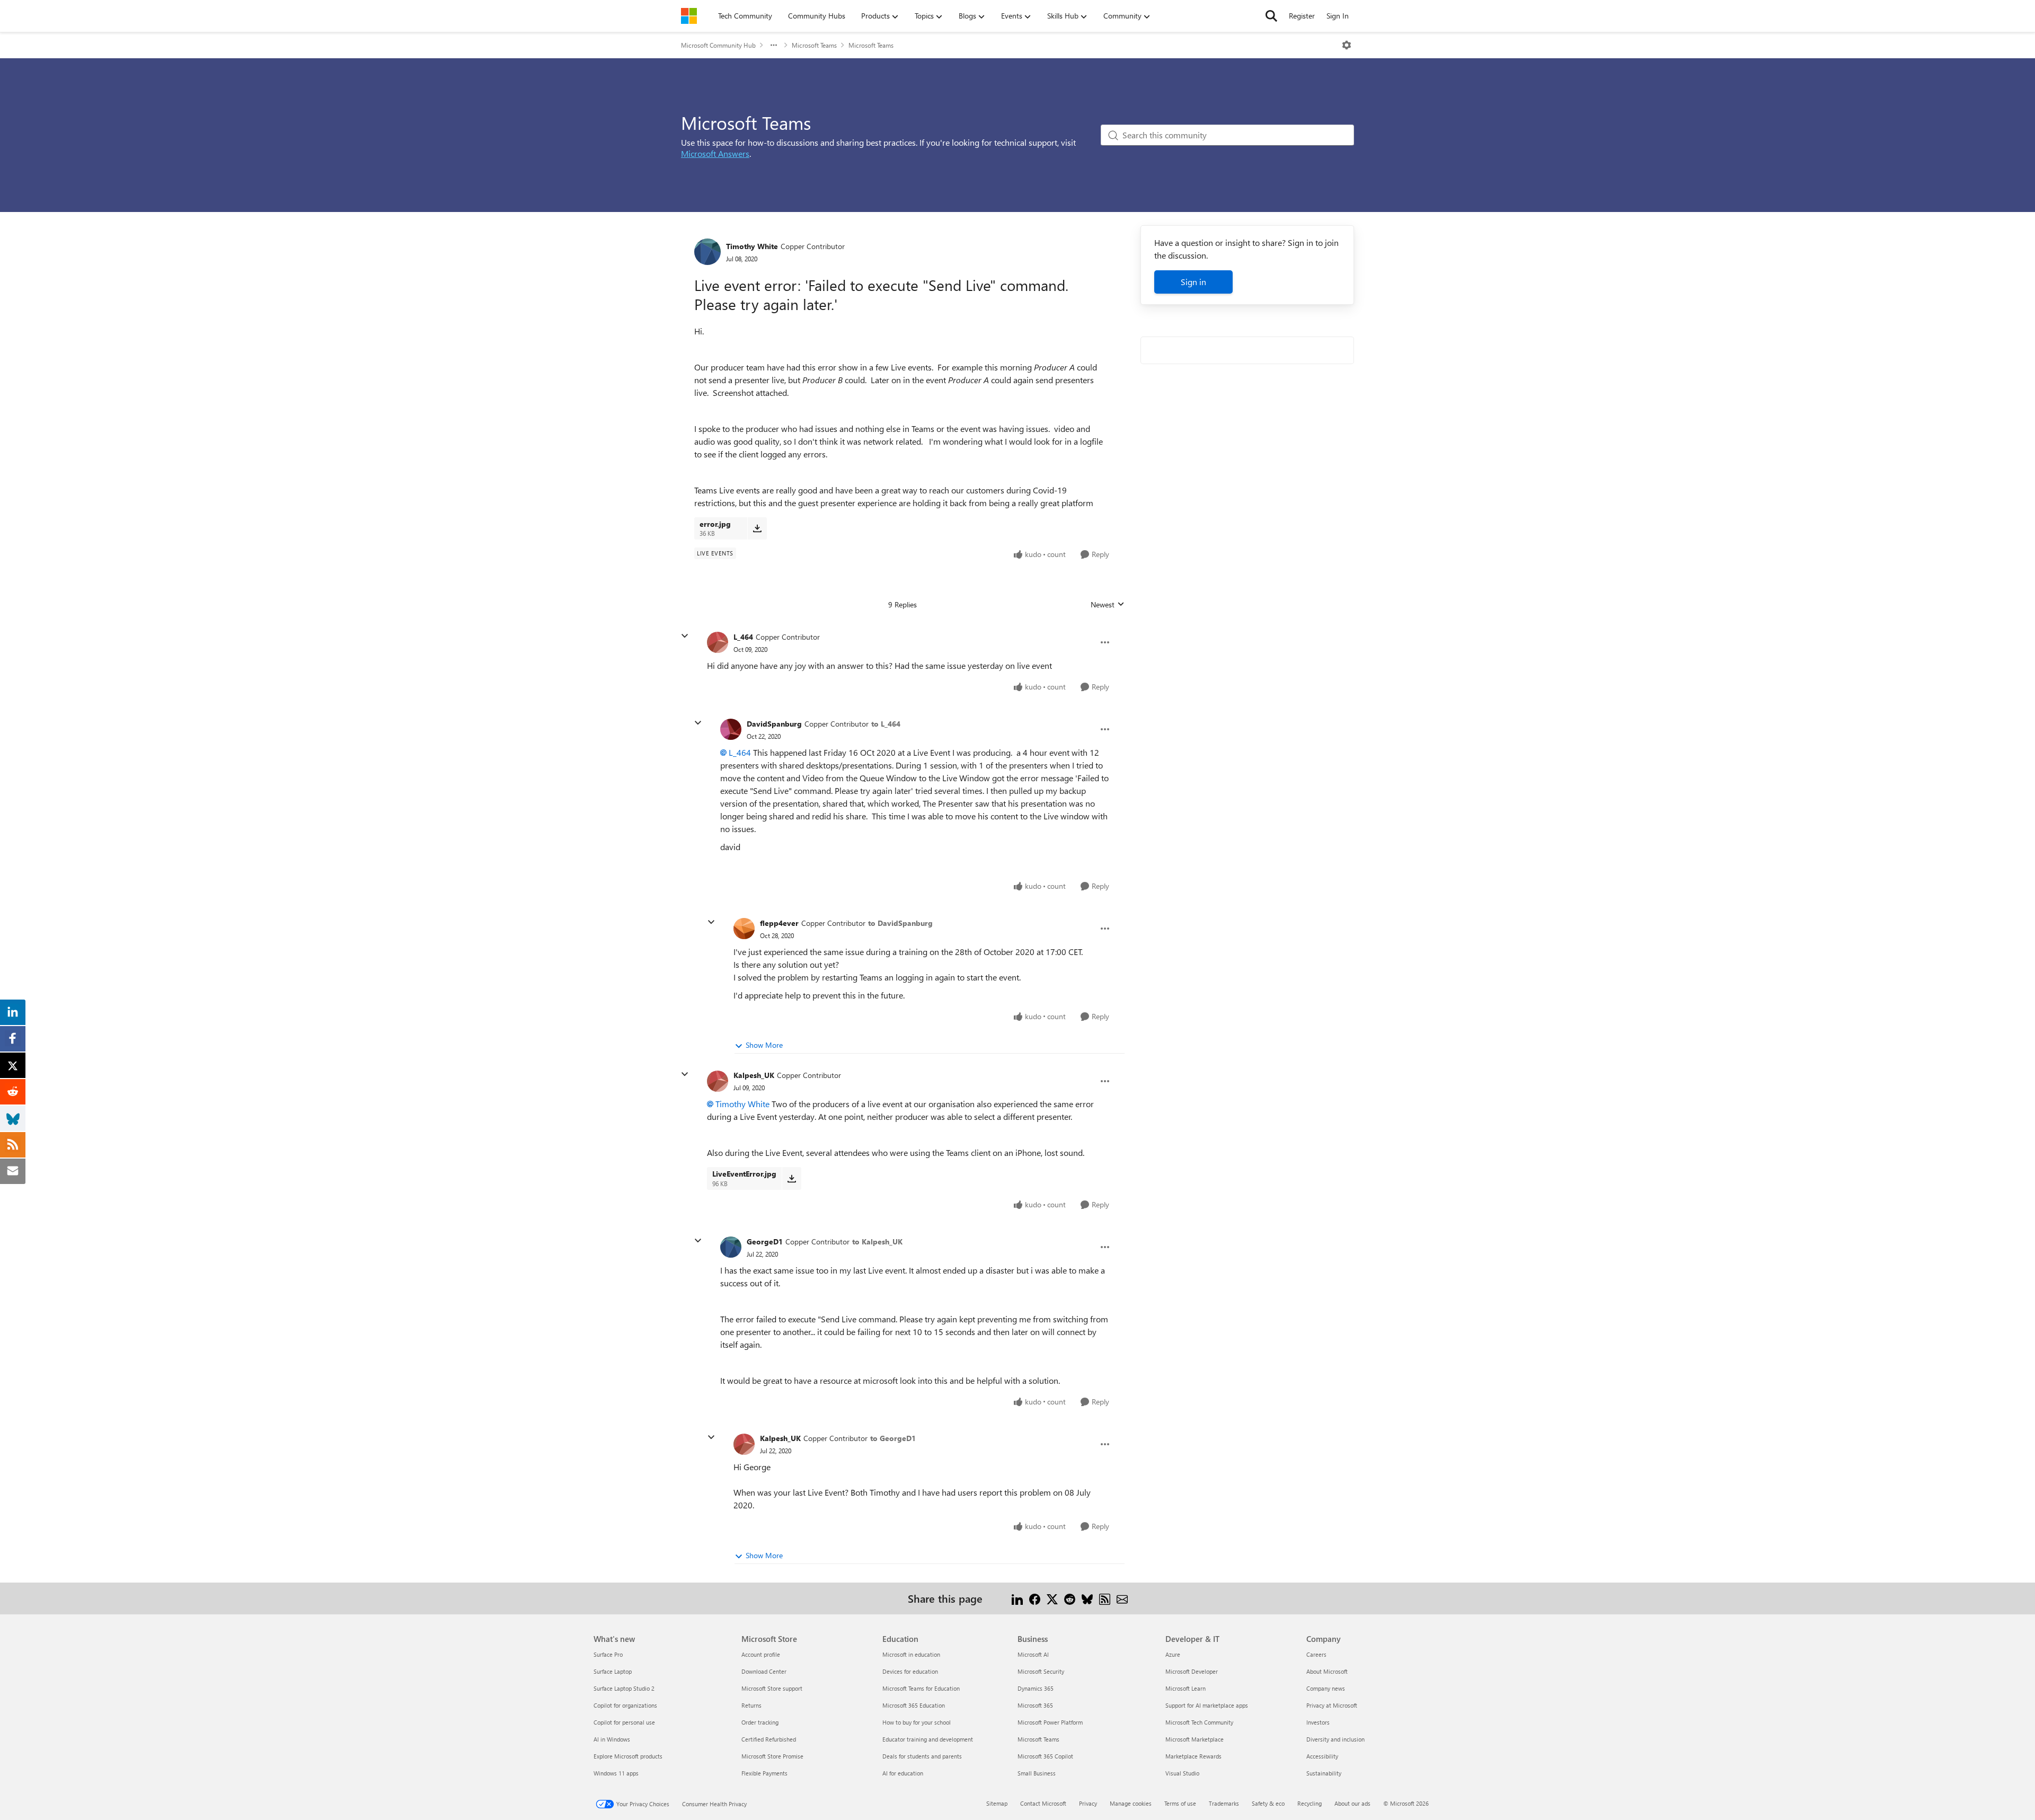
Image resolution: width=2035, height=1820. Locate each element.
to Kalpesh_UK (877, 1242)
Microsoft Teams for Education (921, 1688)
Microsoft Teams (814, 45)
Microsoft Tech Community (1199, 1722)
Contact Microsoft (1043, 1803)
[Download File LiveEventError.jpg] (791, 1178)
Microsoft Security (1041, 1671)
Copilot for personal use (624, 1722)
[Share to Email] (1122, 1598)
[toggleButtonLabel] (1347, 45)
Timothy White (752, 246)
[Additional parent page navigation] (774, 45)
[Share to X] (1052, 1598)
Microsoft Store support (772, 1688)
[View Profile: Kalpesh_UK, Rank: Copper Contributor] (718, 1081)
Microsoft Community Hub (718, 45)
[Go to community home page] (689, 16)
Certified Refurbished (769, 1739)
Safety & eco (1268, 1803)
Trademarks (1224, 1803)
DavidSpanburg (774, 724)
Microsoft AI (1033, 1654)
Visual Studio (1182, 1773)
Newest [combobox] (1108, 605)
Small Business (1037, 1773)
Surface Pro (608, 1654)
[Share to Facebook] (1035, 1598)
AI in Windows (612, 1739)
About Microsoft (1327, 1671)
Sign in (1193, 282)
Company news (1326, 1688)
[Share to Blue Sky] (1087, 1598)
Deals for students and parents (922, 1756)
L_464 (743, 637)
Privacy (1088, 1803)
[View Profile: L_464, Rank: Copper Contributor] (718, 642)
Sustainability (1324, 1773)
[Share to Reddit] (1070, 1598)
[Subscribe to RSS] (1105, 1598)
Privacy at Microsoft (1332, 1705)
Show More (764, 1045)
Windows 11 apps (616, 1773)
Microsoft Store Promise (772, 1756)
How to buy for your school (917, 1722)
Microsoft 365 (1035, 1705)
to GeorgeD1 (893, 1438)
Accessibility (1322, 1756)
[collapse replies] (685, 636)
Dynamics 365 (1036, 1688)
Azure (1173, 1654)
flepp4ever (779, 923)
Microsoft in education (911, 1654)
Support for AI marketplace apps (1207, 1705)
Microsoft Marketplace (1195, 1739)
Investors (1318, 1722)
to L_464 (886, 724)
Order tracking (760, 1722)
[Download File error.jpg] (757, 528)
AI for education (903, 1773)
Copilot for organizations (625, 1705)
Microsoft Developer (1192, 1671)
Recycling (1310, 1803)
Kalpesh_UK (754, 1075)
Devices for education (910, 1671)
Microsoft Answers (715, 153)
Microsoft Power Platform (1050, 1722)
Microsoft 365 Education (914, 1705)
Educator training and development (928, 1739)
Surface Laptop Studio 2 (624, 1688)
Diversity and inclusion (1335, 1739)
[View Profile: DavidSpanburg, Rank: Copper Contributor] (731, 729)
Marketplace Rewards (1193, 1756)
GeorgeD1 (765, 1242)
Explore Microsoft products (628, 1756)
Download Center (764, 1671)
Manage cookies (1131, 1803)
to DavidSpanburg (900, 923)
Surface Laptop (613, 1671)
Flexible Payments (764, 1773)
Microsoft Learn (1185, 1688)
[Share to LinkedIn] (1017, 1598)
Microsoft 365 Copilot (1045, 1756)
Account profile (761, 1654)
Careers (1316, 1654)
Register (1302, 16)
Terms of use (1180, 1803)
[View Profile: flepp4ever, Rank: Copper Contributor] (744, 929)
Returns (751, 1705)
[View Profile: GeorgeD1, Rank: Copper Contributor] (731, 1247)
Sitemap (997, 1803)
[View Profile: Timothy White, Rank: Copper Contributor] (707, 252)
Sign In (1338, 16)
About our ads (1352, 1803)
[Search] (1271, 16)
